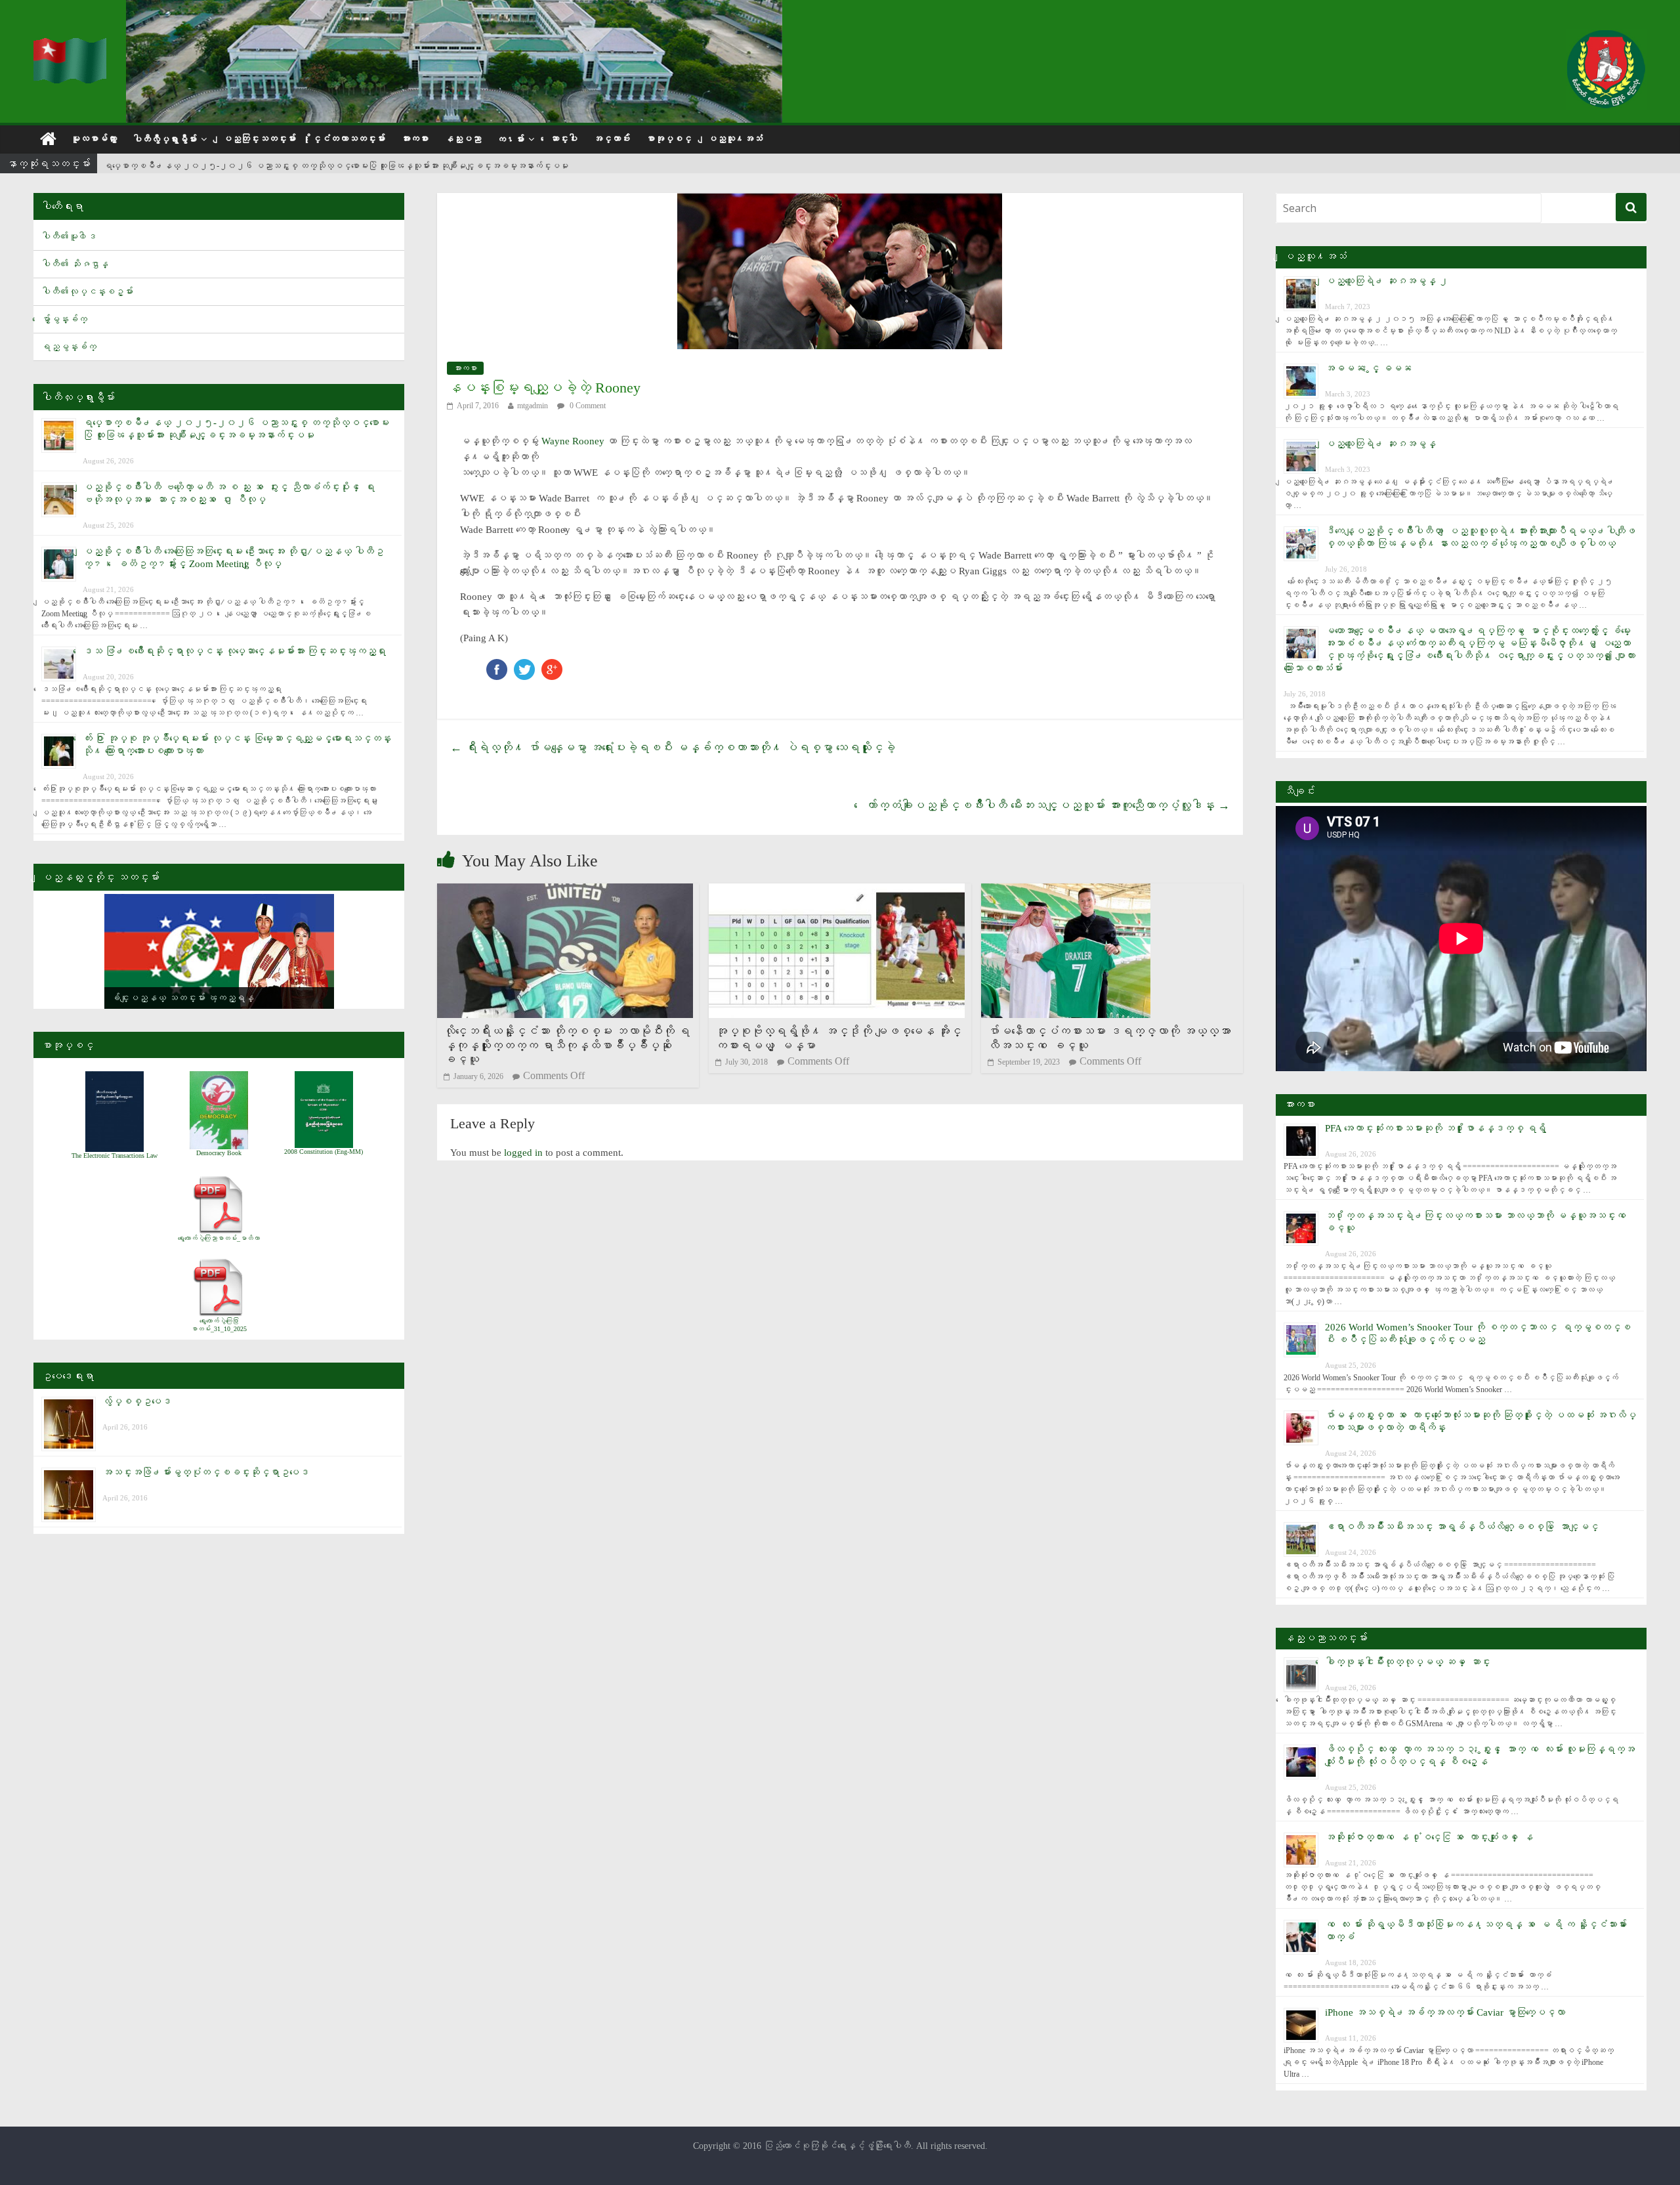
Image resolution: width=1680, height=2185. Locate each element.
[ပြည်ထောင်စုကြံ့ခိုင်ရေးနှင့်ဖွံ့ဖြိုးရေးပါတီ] (72, 46)
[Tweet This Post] (524, 665)
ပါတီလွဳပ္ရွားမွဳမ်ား (165, 139)
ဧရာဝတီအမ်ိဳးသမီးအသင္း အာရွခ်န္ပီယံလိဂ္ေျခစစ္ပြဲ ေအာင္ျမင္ (1462, 1527)
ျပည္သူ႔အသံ (735, 139)
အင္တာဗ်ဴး (612, 139)
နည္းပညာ (463, 139)
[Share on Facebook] (497, 665)
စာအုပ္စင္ (669, 139)
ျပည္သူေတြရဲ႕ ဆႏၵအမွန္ (1380, 444)
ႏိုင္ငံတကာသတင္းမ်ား (348, 139)
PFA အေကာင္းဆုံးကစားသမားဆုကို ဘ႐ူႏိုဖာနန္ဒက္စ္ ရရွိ (1436, 1128)
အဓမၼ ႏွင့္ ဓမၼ (1368, 368)
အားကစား (415, 139)
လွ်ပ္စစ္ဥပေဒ (137, 1401)
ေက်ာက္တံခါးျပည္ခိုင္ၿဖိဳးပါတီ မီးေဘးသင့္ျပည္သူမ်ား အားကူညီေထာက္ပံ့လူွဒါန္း (1048, 805)
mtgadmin (533, 406)
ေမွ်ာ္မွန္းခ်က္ (64, 319)
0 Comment (587, 406)
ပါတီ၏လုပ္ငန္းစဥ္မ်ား (87, 292)
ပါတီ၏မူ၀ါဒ (69, 237)
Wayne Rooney (573, 441)
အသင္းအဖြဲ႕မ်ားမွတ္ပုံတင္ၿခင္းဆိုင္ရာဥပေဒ (206, 1472)
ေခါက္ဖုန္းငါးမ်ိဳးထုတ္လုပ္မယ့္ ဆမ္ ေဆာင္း (1408, 1662)
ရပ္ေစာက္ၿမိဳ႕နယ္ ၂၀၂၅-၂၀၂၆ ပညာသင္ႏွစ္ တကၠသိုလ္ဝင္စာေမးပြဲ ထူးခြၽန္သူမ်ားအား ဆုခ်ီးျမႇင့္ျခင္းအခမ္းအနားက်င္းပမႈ (336, 164)
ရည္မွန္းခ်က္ (69, 347)
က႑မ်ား (511, 139)
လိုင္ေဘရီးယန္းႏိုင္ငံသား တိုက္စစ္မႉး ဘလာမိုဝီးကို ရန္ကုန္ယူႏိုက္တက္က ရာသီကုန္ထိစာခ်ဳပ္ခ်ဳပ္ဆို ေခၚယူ (567, 1045)
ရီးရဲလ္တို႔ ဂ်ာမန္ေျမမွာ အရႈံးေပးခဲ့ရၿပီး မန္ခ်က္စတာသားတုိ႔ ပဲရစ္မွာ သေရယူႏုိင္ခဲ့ (673, 748)
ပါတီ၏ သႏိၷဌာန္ (75, 264)
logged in (523, 1153)
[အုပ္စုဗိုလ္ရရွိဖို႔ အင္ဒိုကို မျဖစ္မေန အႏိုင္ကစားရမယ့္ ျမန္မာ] (837, 892)
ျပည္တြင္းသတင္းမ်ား (259, 139)
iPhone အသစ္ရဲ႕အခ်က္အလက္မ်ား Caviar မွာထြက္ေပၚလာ (1445, 2012)
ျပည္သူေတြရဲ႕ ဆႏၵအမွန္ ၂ (1387, 281)
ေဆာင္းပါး (564, 139)
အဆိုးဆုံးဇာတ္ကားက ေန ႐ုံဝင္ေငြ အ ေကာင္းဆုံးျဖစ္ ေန (1429, 1837)
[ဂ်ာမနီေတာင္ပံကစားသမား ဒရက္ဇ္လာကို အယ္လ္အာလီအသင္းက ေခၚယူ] (1066, 892)
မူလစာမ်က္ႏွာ (94, 139)
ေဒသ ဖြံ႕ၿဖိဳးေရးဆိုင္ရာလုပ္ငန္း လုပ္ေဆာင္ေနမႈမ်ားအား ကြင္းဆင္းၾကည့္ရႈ (234, 651)
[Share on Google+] (552, 665)
